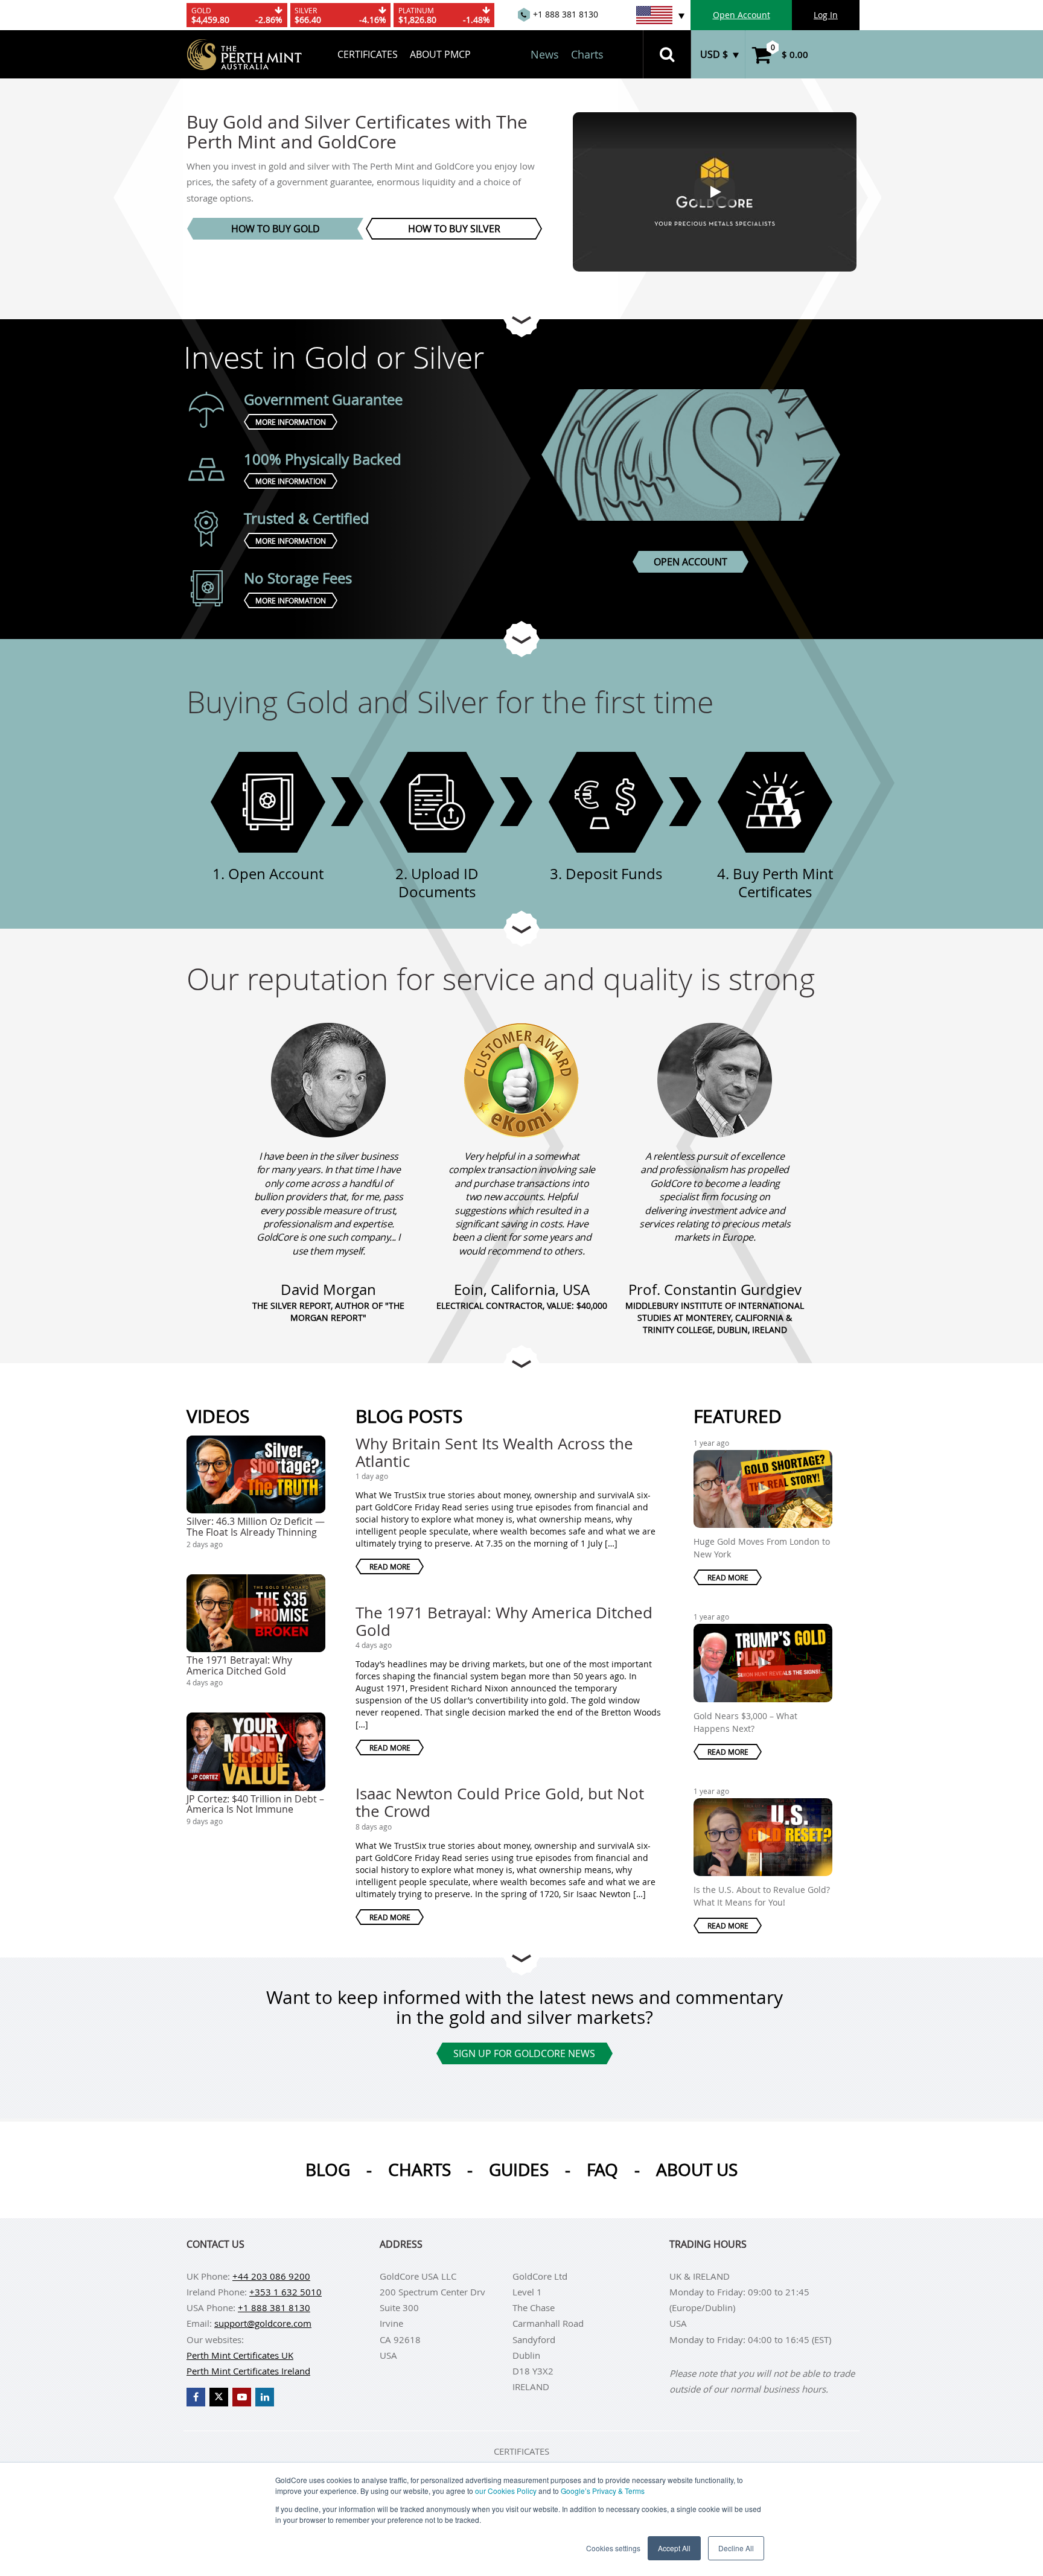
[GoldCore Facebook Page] (196, 2397)
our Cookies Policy (506, 2491)
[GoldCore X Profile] (219, 2397)
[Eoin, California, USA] (521, 1080)
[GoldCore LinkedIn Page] (265, 2397)
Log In (826, 15)
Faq (602, 2170)
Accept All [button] (674, 2548)
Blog (328, 2170)
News (545, 54)
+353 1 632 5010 (285, 2292)
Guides (519, 2170)
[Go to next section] (521, 319)
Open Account (742, 15)
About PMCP (440, 54)
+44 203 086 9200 (271, 2276)
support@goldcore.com (263, 2323)
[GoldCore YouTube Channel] (242, 2397)
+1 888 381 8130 (274, 2307)
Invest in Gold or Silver (334, 357)
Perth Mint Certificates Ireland (248, 2371)
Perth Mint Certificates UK (240, 2355)
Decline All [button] (736, 2548)
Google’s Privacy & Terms (603, 2491)
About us (697, 2170)
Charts (587, 54)
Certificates (368, 54)
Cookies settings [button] (613, 2548)
